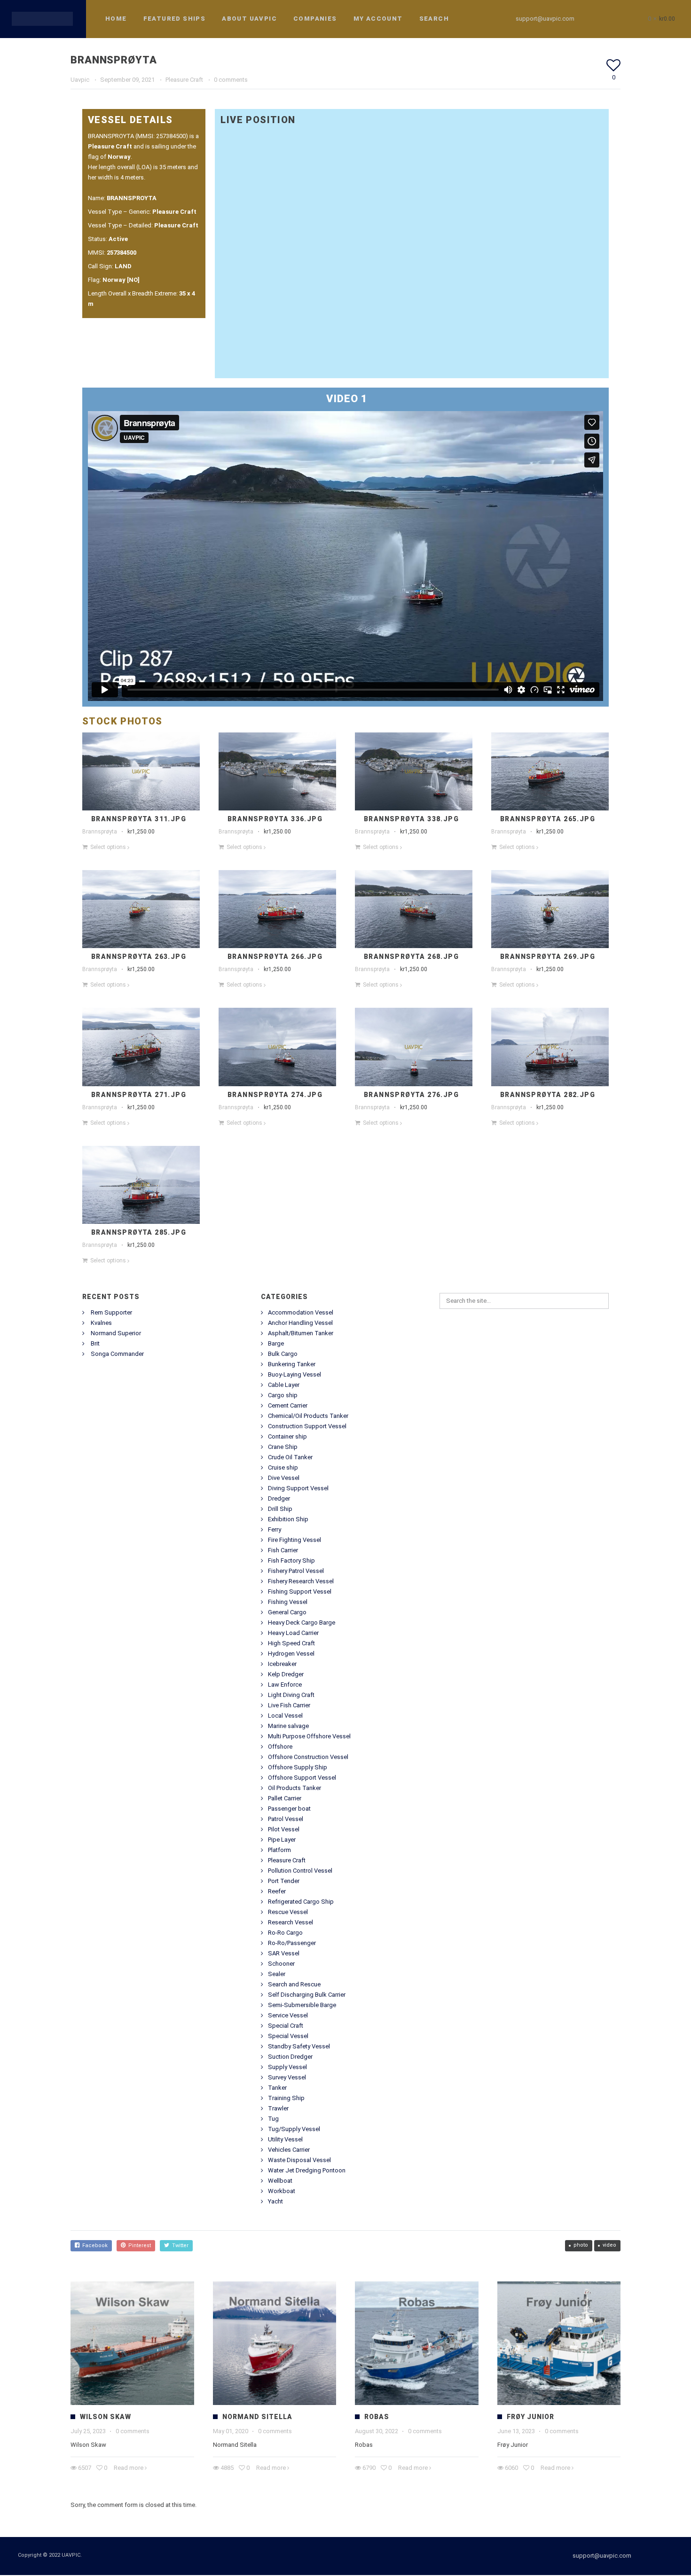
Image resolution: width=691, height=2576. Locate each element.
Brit (95, 1343)
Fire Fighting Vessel (294, 1540)
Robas (377, 2417)
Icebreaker (282, 1664)
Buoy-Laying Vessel (294, 1374)
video (609, 2245)
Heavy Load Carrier (293, 1633)
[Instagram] (614, 19)
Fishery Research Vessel (301, 1581)
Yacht (275, 2201)
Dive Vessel (284, 1478)
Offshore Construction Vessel (308, 1757)
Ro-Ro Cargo (285, 1933)
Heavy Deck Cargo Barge (302, 1623)
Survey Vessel (287, 2077)
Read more (129, 2468)
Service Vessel (288, 2015)
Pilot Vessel (284, 1829)
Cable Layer (284, 1385)
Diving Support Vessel (298, 1488)
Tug (273, 2119)
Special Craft (286, 2026)
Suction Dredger (290, 2057)
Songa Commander (117, 1354)
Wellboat (280, 2181)
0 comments (231, 80)
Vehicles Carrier (289, 2150)
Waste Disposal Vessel (299, 2160)
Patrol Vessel (286, 1819)
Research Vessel (291, 1922)
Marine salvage (288, 1726)
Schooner (281, 1964)
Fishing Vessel (288, 1602)
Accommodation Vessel (301, 1312)
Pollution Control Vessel (300, 1871)
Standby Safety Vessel (299, 2046)
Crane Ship (283, 1447)
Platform (279, 1850)
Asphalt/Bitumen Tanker (301, 1333)
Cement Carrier (288, 1405)
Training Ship (286, 2098)
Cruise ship (283, 1467)
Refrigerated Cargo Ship (301, 1902)
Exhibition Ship (288, 1519)
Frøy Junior (530, 2417)
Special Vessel (288, 2036)
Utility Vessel (285, 2139)
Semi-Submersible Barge (302, 2005)
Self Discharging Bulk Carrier (307, 1995)
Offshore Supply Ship (298, 1767)
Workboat (282, 2191)
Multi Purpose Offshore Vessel (309, 1736)
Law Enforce (285, 1685)
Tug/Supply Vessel (294, 2129)
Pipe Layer (282, 1840)
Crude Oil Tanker (290, 1457)
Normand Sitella (257, 2417)
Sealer (277, 1974)
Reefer (277, 1891)
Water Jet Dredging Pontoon (307, 2170)
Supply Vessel (287, 2067)
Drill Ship (280, 1509)
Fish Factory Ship (291, 1560)
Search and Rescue (294, 1984)
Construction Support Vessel (307, 1426)
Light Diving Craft (291, 1695)
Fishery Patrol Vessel (296, 1571)
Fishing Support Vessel (300, 1592)
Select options (108, 847)
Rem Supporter (111, 1312)
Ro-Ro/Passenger (292, 1943)
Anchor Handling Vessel (300, 1323)
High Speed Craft (291, 1643)
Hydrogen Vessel (291, 1654)
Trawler (278, 2108)
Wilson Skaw (106, 2417)
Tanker (277, 2088)
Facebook (94, 2245)
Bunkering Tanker (292, 1364)
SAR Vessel (284, 1953)
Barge (276, 1343)
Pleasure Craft (184, 80)
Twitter (179, 2245)
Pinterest (138, 2245)
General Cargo (287, 1612)
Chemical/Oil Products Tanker (308, 1416)
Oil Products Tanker (294, 1788)
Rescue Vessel (288, 1912)
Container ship (287, 1436)
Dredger (279, 1498)
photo (581, 2245)
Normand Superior (116, 1333)
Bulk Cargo (283, 1354)
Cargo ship (283, 1395)
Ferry (275, 1529)
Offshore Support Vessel (302, 1778)
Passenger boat (289, 1809)
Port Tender (284, 1881)
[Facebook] (597, 19)
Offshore (280, 1747)
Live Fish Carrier (289, 1705)
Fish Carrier (283, 1550)
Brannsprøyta (100, 832)
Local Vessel (285, 1716)
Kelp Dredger (286, 1674)
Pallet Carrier (285, 1798)
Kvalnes (101, 1323)
